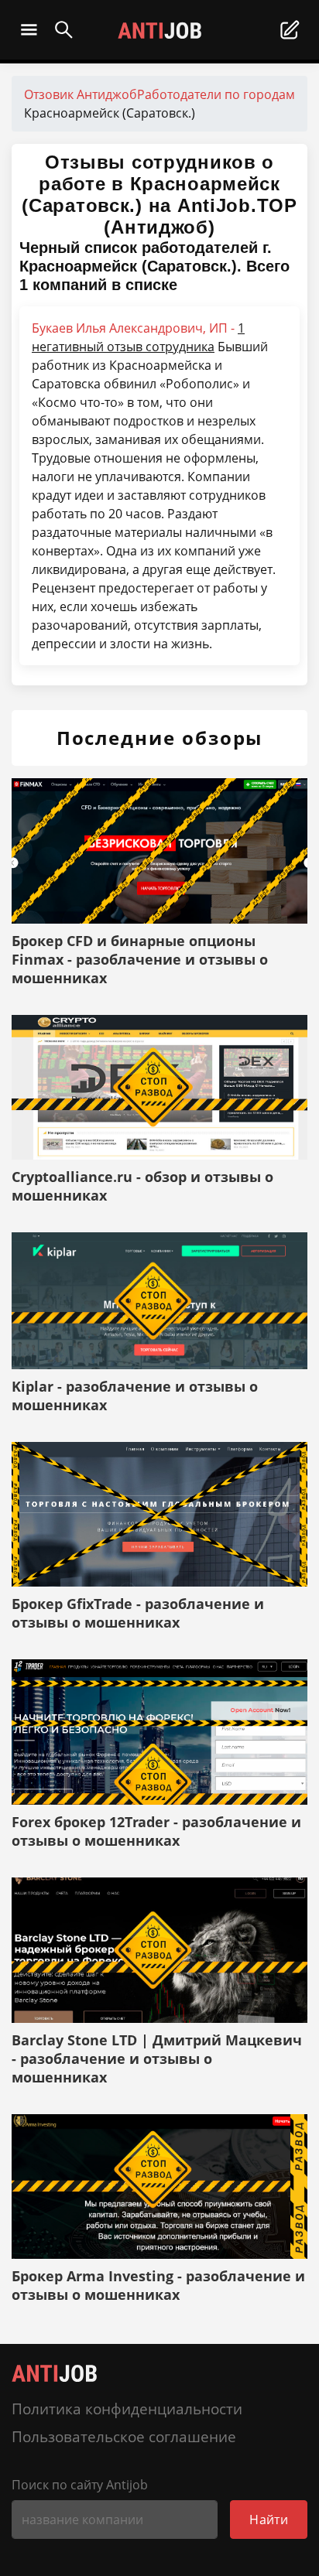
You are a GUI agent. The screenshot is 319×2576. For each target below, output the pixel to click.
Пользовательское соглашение (124, 2436)
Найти (269, 2520)
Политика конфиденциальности (127, 2409)
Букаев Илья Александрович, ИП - (138, 337)
